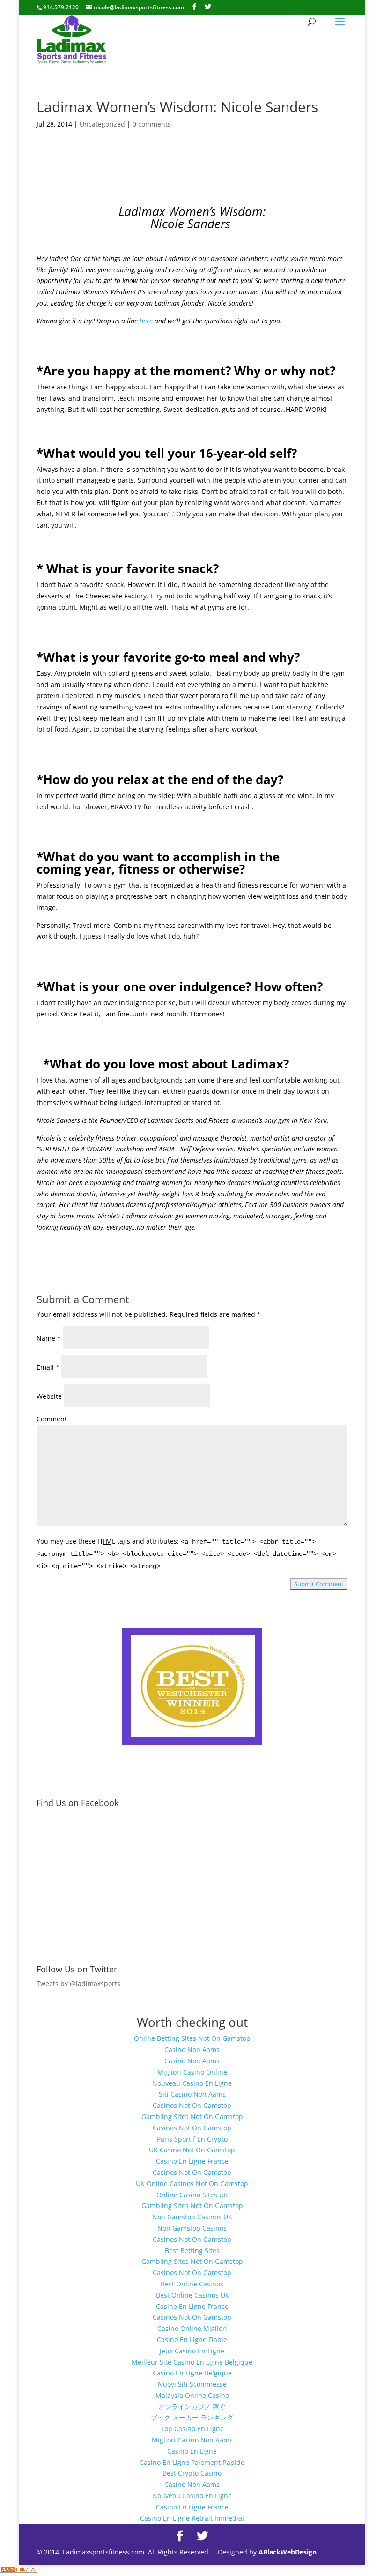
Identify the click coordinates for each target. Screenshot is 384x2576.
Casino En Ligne (192, 2451)
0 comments (152, 124)
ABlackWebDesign (288, 2552)
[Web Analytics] (19, 2570)
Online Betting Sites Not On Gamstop (192, 2038)
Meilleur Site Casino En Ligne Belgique (192, 2362)
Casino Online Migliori (192, 2328)
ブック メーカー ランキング (192, 2417)
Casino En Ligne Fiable (192, 2340)
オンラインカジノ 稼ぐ (192, 2407)
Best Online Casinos (192, 2284)
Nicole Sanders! (231, 303)
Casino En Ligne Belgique (192, 2373)
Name (49, 1338)
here (146, 321)
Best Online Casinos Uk (192, 2295)
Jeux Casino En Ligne (192, 2351)
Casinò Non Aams (192, 2484)
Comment (52, 1419)
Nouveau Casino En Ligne (192, 2083)
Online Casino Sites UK (192, 2195)
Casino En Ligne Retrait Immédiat (192, 2518)
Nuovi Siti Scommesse (192, 2384)
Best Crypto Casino (192, 2473)
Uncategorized (102, 124)
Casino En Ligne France (192, 2161)
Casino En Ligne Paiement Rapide (192, 2462)
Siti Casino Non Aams (192, 2094)
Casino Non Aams (192, 2050)
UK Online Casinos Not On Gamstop (192, 2184)
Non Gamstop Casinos (192, 2228)
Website (49, 1396)
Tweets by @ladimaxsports (78, 1983)
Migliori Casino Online (192, 2072)
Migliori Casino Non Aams (192, 2440)
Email (48, 1367)
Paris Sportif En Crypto (192, 2139)
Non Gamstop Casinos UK (192, 2217)
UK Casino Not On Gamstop (192, 2150)
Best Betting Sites (192, 2251)
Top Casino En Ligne (192, 2429)
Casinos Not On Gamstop (192, 2105)
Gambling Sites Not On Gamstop (192, 2117)
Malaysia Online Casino (192, 2395)
